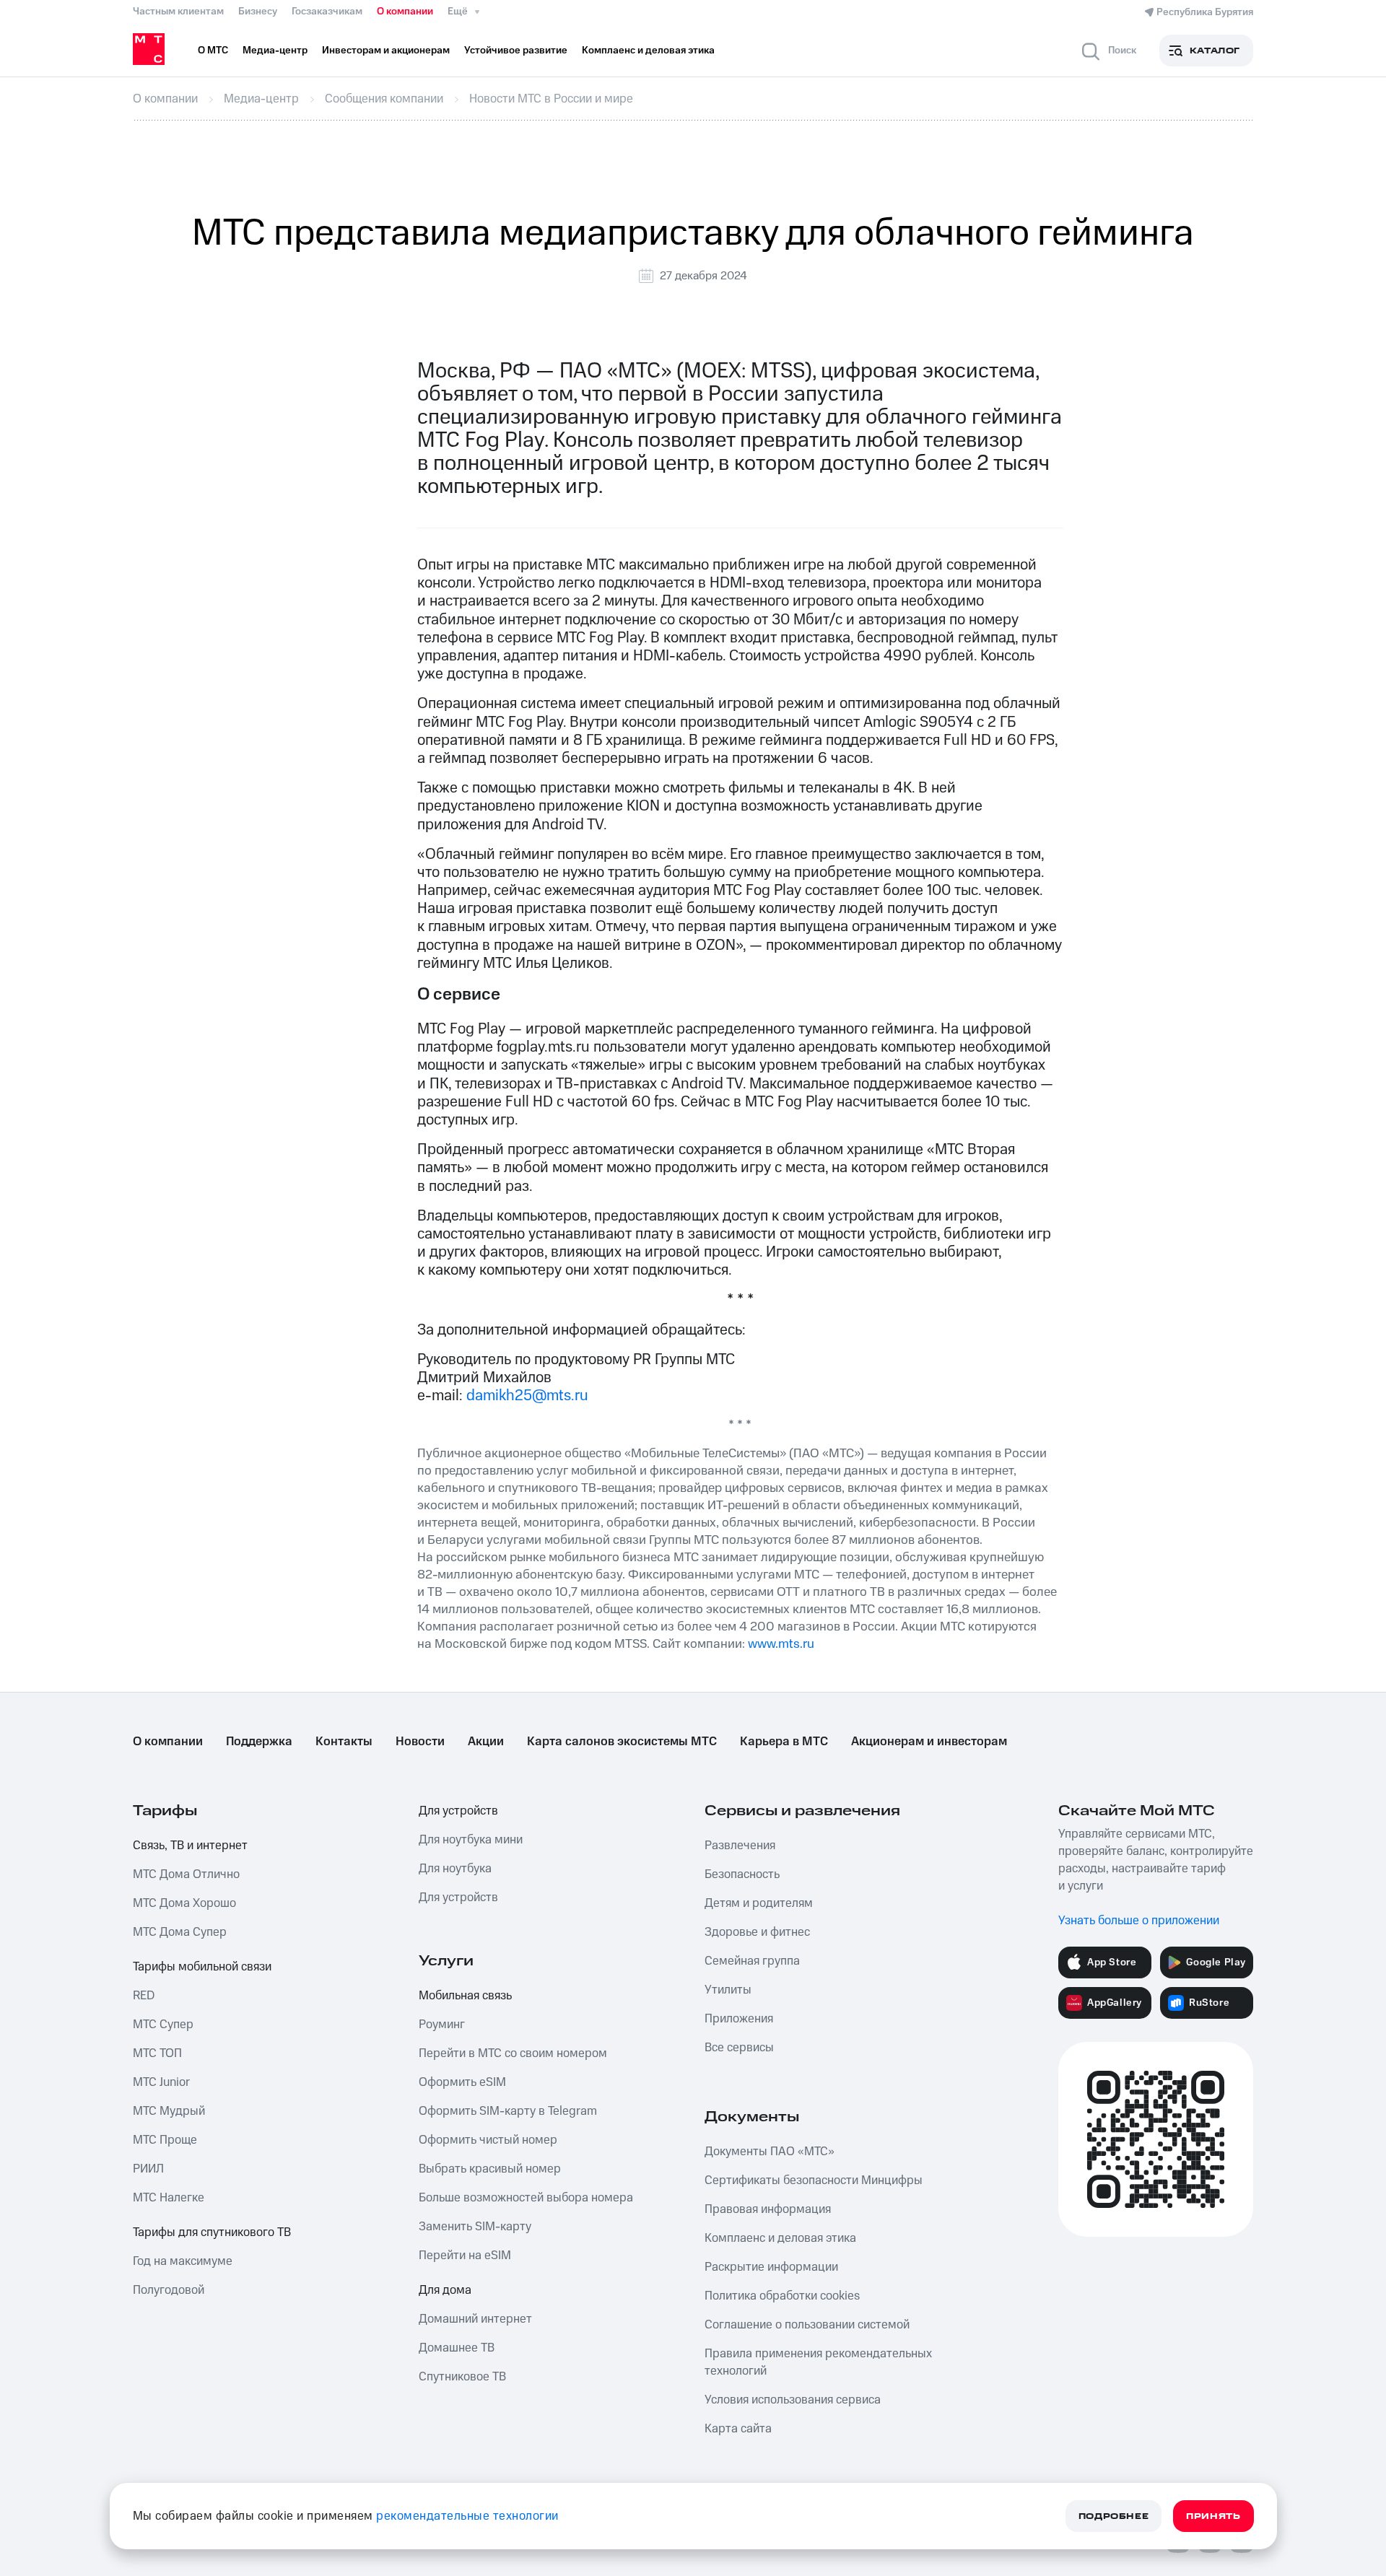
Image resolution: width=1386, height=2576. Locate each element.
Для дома (445, 2290)
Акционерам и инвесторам (929, 1742)
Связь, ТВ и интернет (190, 1846)
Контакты (344, 1742)
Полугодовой (169, 2290)
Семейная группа (752, 1961)
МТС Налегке (169, 2198)
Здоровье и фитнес (757, 1932)
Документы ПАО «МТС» (770, 2152)
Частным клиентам (178, 12)
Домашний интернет (475, 2319)
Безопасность (742, 1874)
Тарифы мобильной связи (202, 1967)
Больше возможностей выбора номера (526, 2198)
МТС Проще (165, 2140)
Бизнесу (258, 12)
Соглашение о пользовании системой (807, 2325)
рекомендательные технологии (467, 2516)
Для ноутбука (455, 1869)
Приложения (739, 2019)
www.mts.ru (781, 1644)
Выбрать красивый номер (490, 2169)
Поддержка (259, 1742)
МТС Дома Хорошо (184, 1903)
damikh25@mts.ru (527, 1396)
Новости (420, 1742)
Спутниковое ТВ (462, 2377)
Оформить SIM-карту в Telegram (508, 2111)
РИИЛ (148, 2169)
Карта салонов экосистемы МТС (622, 1742)
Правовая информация (768, 2209)
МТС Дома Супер (180, 1932)
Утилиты (728, 1990)
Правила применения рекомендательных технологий (818, 2362)
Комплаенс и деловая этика (780, 2238)
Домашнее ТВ (457, 2348)
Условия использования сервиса (793, 2400)
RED (144, 1996)
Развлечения (740, 1846)
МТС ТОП (157, 2053)
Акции (486, 1742)
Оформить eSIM (462, 2082)
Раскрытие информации (771, 2267)
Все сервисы (739, 2048)
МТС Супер (163, 2025)
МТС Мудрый (169, 2111)
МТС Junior (161, 2082)
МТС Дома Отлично (186, 1874)
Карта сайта (738, 2429)
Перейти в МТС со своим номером (513, 2053)
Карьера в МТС (784, 1742)
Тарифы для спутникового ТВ (212, 2232)
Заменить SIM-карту (475, 2227)
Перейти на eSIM (465, 2256)
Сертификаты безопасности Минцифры (814, 2180)
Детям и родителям (759, 1903)
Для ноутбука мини (471, 1840)
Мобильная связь (465, 1996)
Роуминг (442, 2025)
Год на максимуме (183, 2261)
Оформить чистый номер (488, 2140)
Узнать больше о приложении (1139, 1921)
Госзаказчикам (327, 12)
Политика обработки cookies (782, 2296)
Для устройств (458, 1811)
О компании (405, 12)
